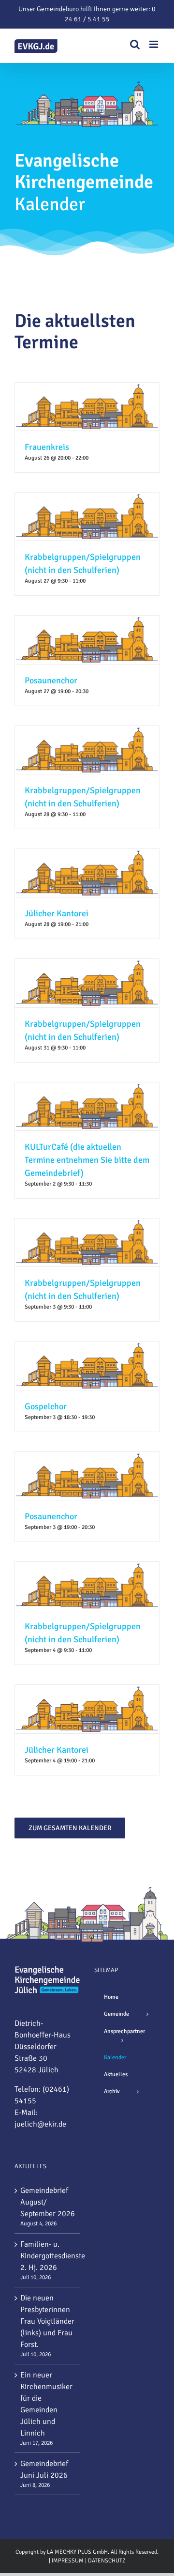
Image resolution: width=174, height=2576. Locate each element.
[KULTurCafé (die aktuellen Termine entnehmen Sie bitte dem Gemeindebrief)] (87, 1088)
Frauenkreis (47, 447)
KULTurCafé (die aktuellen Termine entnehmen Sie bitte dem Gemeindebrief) (87, 1160)
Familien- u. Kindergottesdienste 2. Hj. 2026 (48, 2256)
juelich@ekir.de (40, 2124)
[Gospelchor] (87, 1347)
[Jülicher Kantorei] (87, 855)
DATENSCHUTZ (107, 2561)
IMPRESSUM (68, 2561)
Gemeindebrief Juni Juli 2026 (44, 2469)
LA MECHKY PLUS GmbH (77, 2552)
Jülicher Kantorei (57, 913)
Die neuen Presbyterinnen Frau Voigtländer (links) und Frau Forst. (47, 2321)
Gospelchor (46, 1406)
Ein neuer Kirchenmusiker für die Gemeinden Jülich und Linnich (46, 2404)
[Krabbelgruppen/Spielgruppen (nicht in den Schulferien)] (87, 498)
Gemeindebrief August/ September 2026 (48, 2202)
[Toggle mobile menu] (154, 44)
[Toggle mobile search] (135, 44)
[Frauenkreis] (87, 388)
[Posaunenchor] (87, 621)
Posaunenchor (51, 680)
